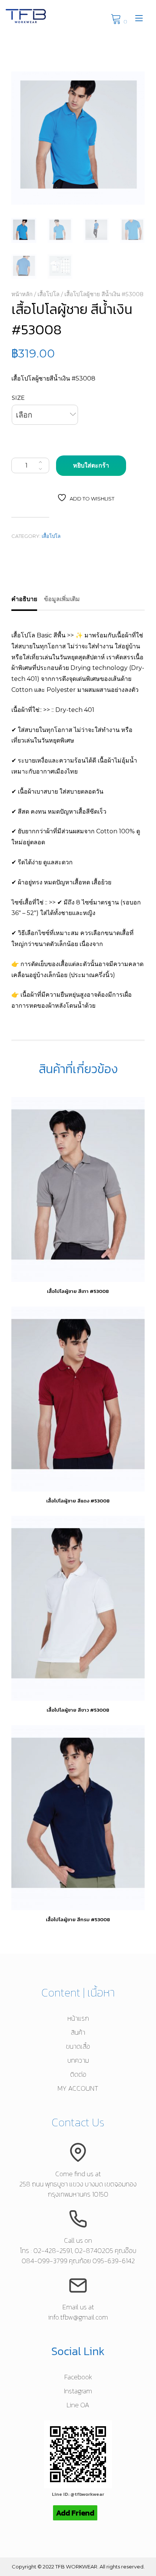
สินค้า (78, 2032)
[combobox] (45, 415)
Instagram (78, 2391)
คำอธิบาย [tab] (24, 599)
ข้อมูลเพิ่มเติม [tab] (62, 599)
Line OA (78, 2405)
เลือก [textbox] (24, 415)
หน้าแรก (78, 2018)
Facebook (78, 2377)
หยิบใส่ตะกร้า (91, 465)
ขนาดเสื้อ (78, 2046)
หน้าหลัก (22, 294)
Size (18, 398)
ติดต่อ (78, 2074)
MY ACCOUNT (78, 2088)
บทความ (78, 2060)
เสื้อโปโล (48, 294)
